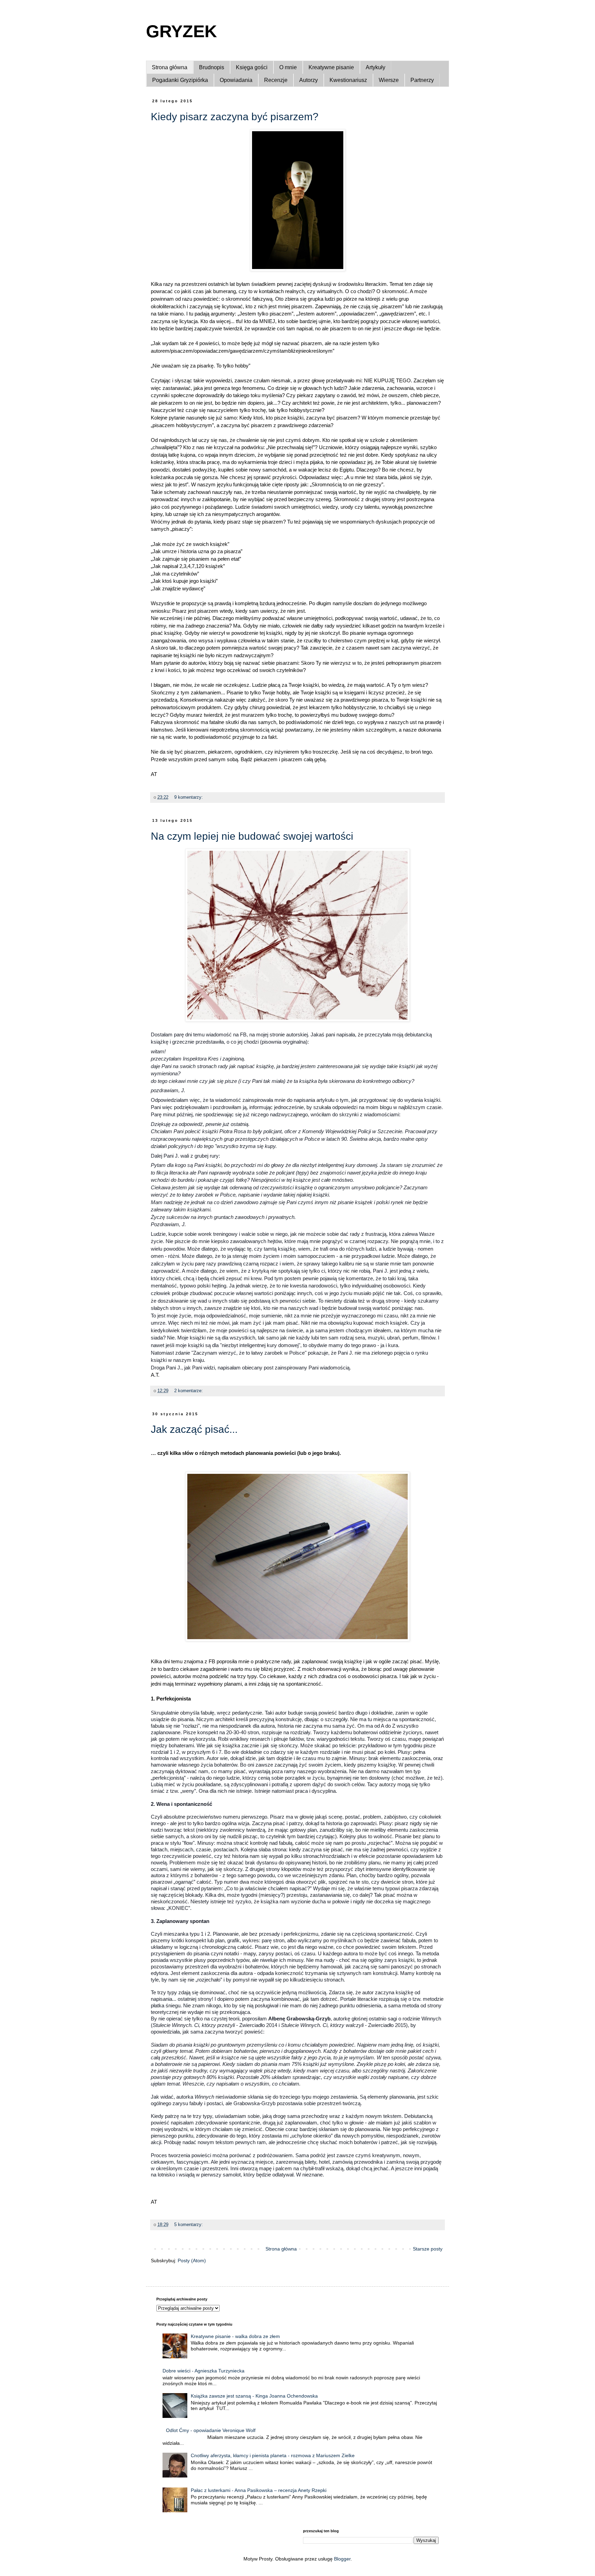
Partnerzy (422, 80)
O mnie (288, 67)
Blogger (342, 2559)
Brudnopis (212, 67)
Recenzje (276, 80)
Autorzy (309, 80)
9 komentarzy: (189, 797)
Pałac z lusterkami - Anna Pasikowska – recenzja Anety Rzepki (259, 2490)
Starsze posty (428, 2249)
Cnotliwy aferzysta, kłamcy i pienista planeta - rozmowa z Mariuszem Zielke (273, 2455)
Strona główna (170, 67)
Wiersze (389, 80)
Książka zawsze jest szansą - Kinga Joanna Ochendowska (254, 2396)
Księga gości (252, 67)
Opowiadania (236, 80)
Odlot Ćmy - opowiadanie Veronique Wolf (211, 2430)
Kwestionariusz (348, 80)
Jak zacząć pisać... (194, 1429)
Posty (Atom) (192, 2261)
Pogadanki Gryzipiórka (180, 80)
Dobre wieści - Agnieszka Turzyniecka (203, 2371)
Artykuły (375, 67)
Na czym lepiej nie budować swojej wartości (252, 836)
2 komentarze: (189, 1391)
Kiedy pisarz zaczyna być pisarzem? (235, 117)
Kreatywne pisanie (331, 67)
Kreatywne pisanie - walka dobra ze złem (235, 2336)
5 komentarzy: (189, 2225)
